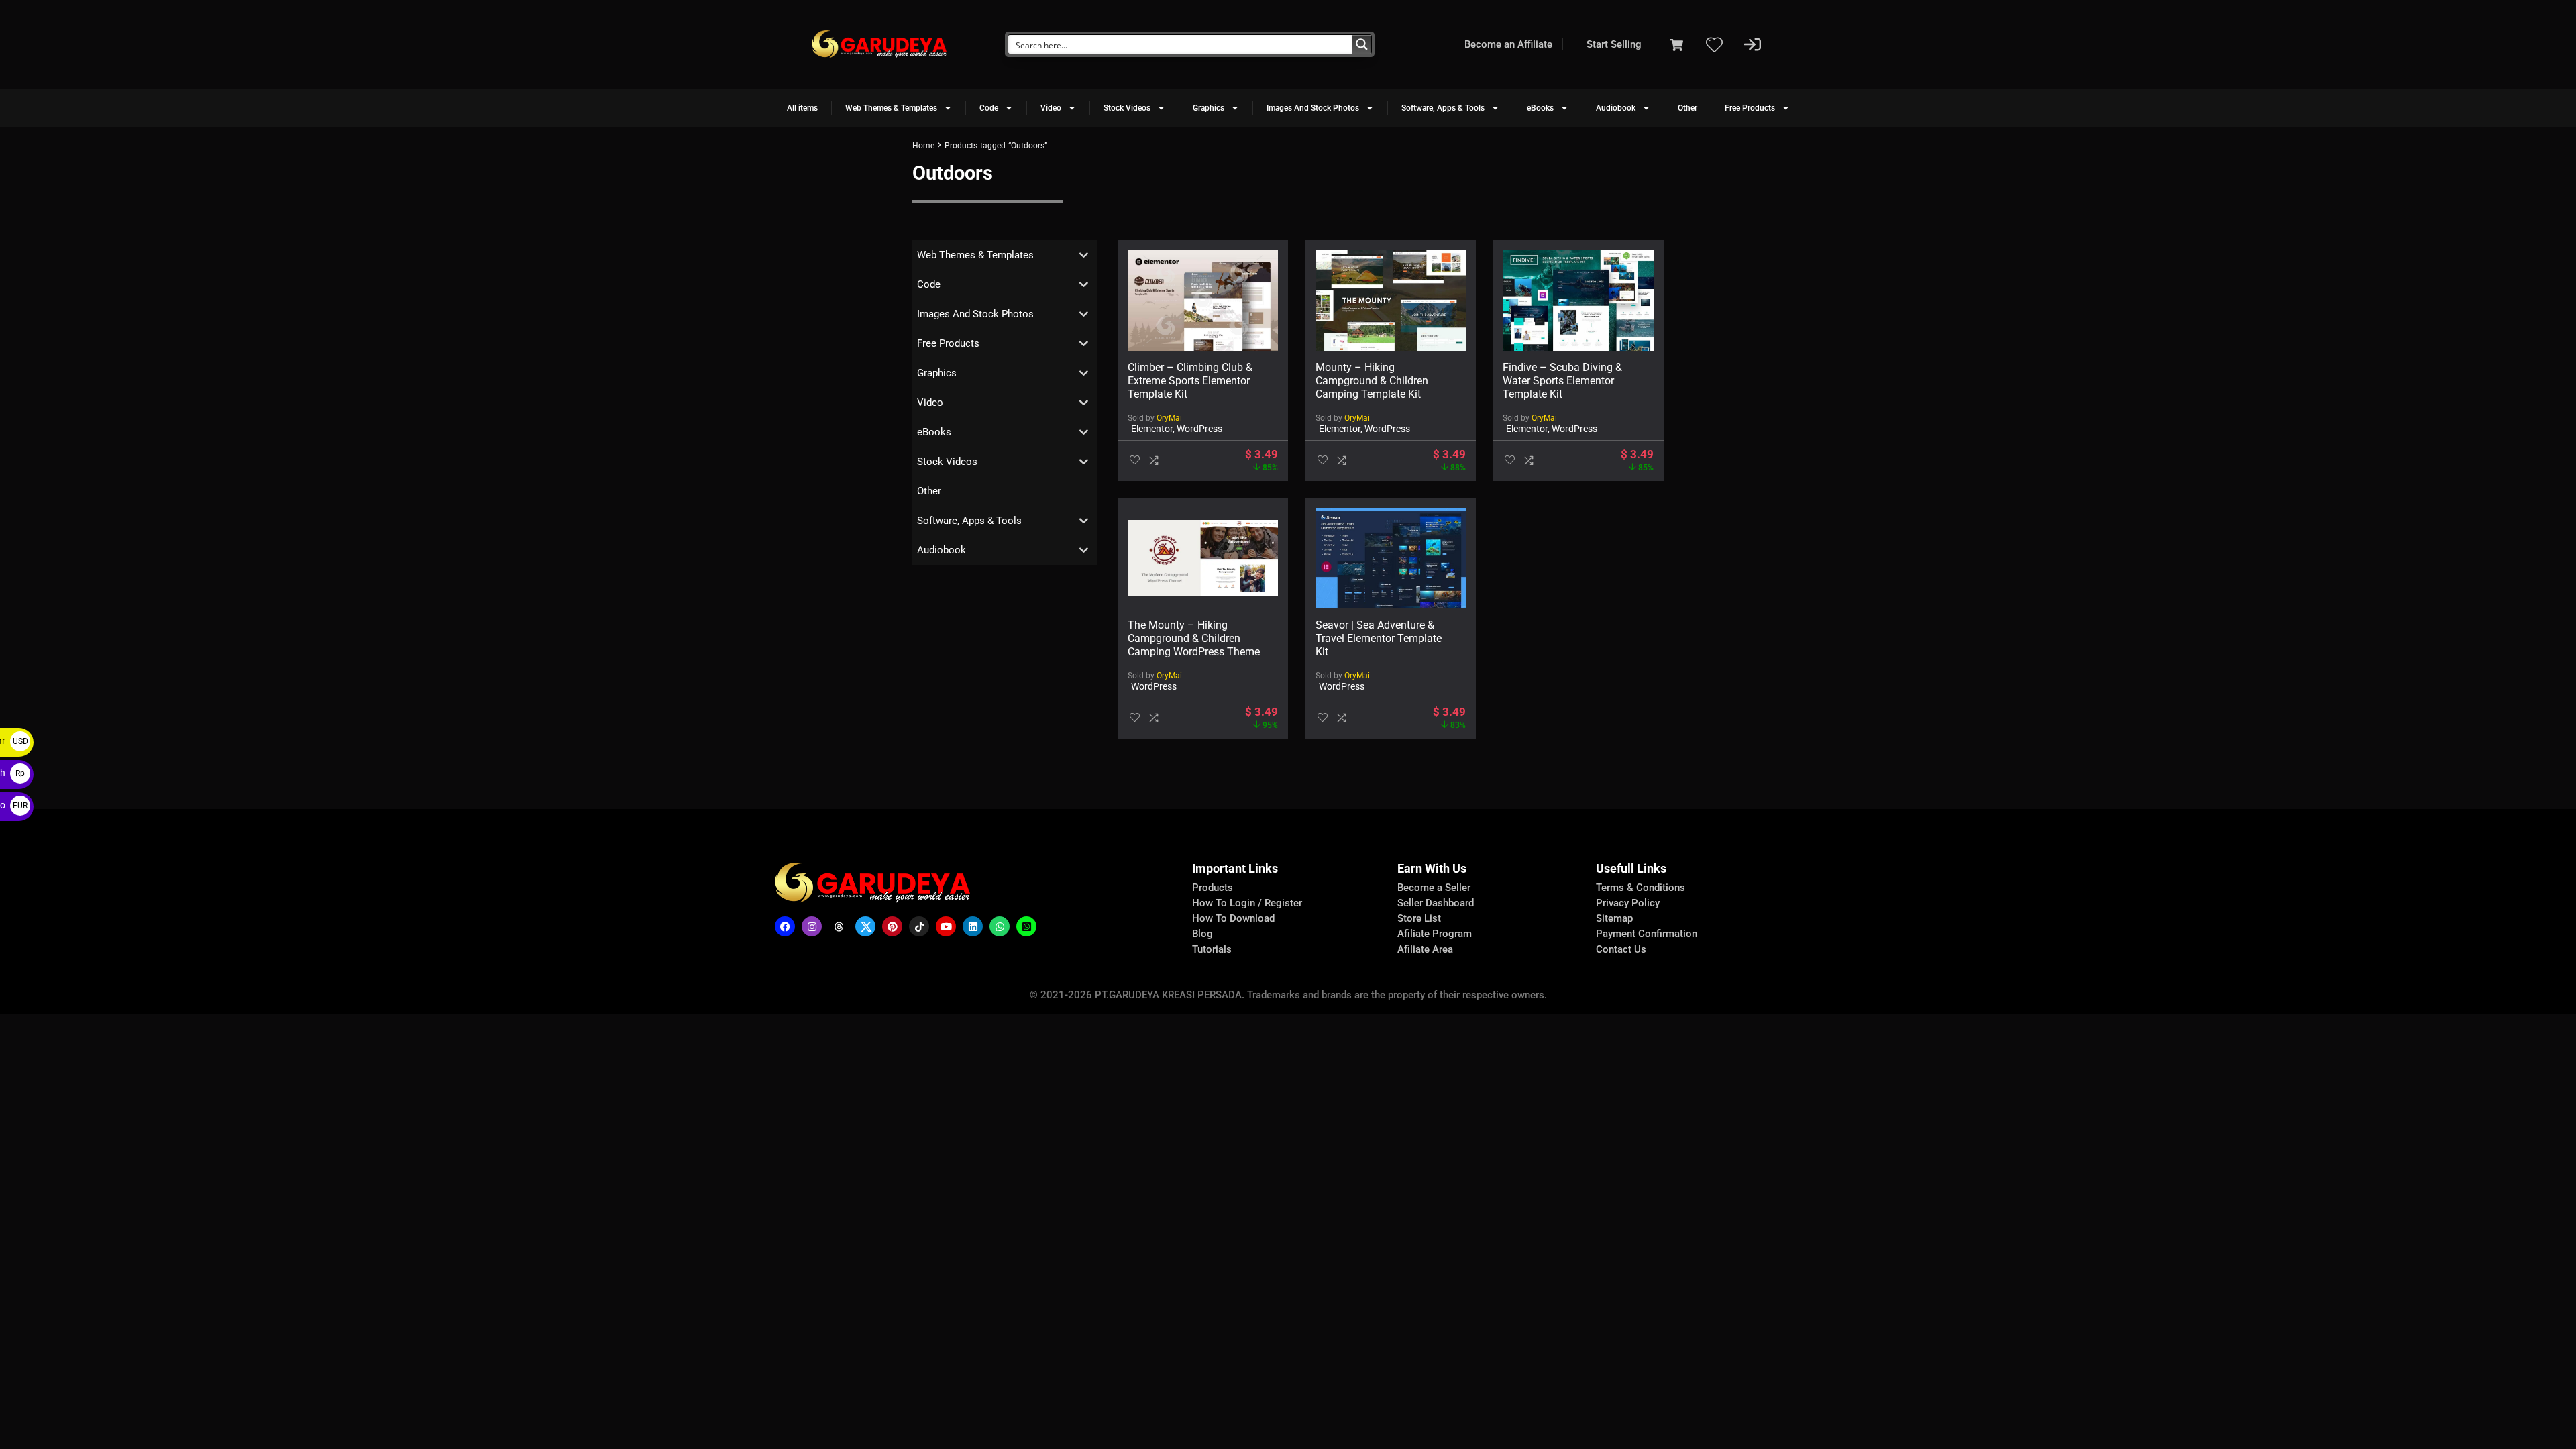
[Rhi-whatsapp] (1000, 926)
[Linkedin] (973, 926)
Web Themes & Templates (891, 108)
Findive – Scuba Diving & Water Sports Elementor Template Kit (1562, 381)
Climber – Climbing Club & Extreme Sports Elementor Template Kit (1190, 381)
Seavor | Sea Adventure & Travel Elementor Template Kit (1379, 638)
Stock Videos (1127, 108)
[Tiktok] (919, 926)
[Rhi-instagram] (812, 926)
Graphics (1209, 108)
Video (1051, 108)
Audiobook (1616, 108)
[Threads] (839, 926)
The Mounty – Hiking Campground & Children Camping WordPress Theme (1194, 638)
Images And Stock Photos (1313, 108)
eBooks (1540, 108)
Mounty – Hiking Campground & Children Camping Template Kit (1372, 381)
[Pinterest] (892, 926)
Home (923, 146)
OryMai (1169, 418)
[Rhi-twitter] (865, 926)
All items (802, 108)
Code (989, 108)
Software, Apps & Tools (1443, 108)
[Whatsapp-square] (1026, 926)
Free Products (1750, 108)
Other (1687, 108)
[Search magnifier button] (1362, 44)
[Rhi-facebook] (785, 926)
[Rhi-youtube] (946, 926)
